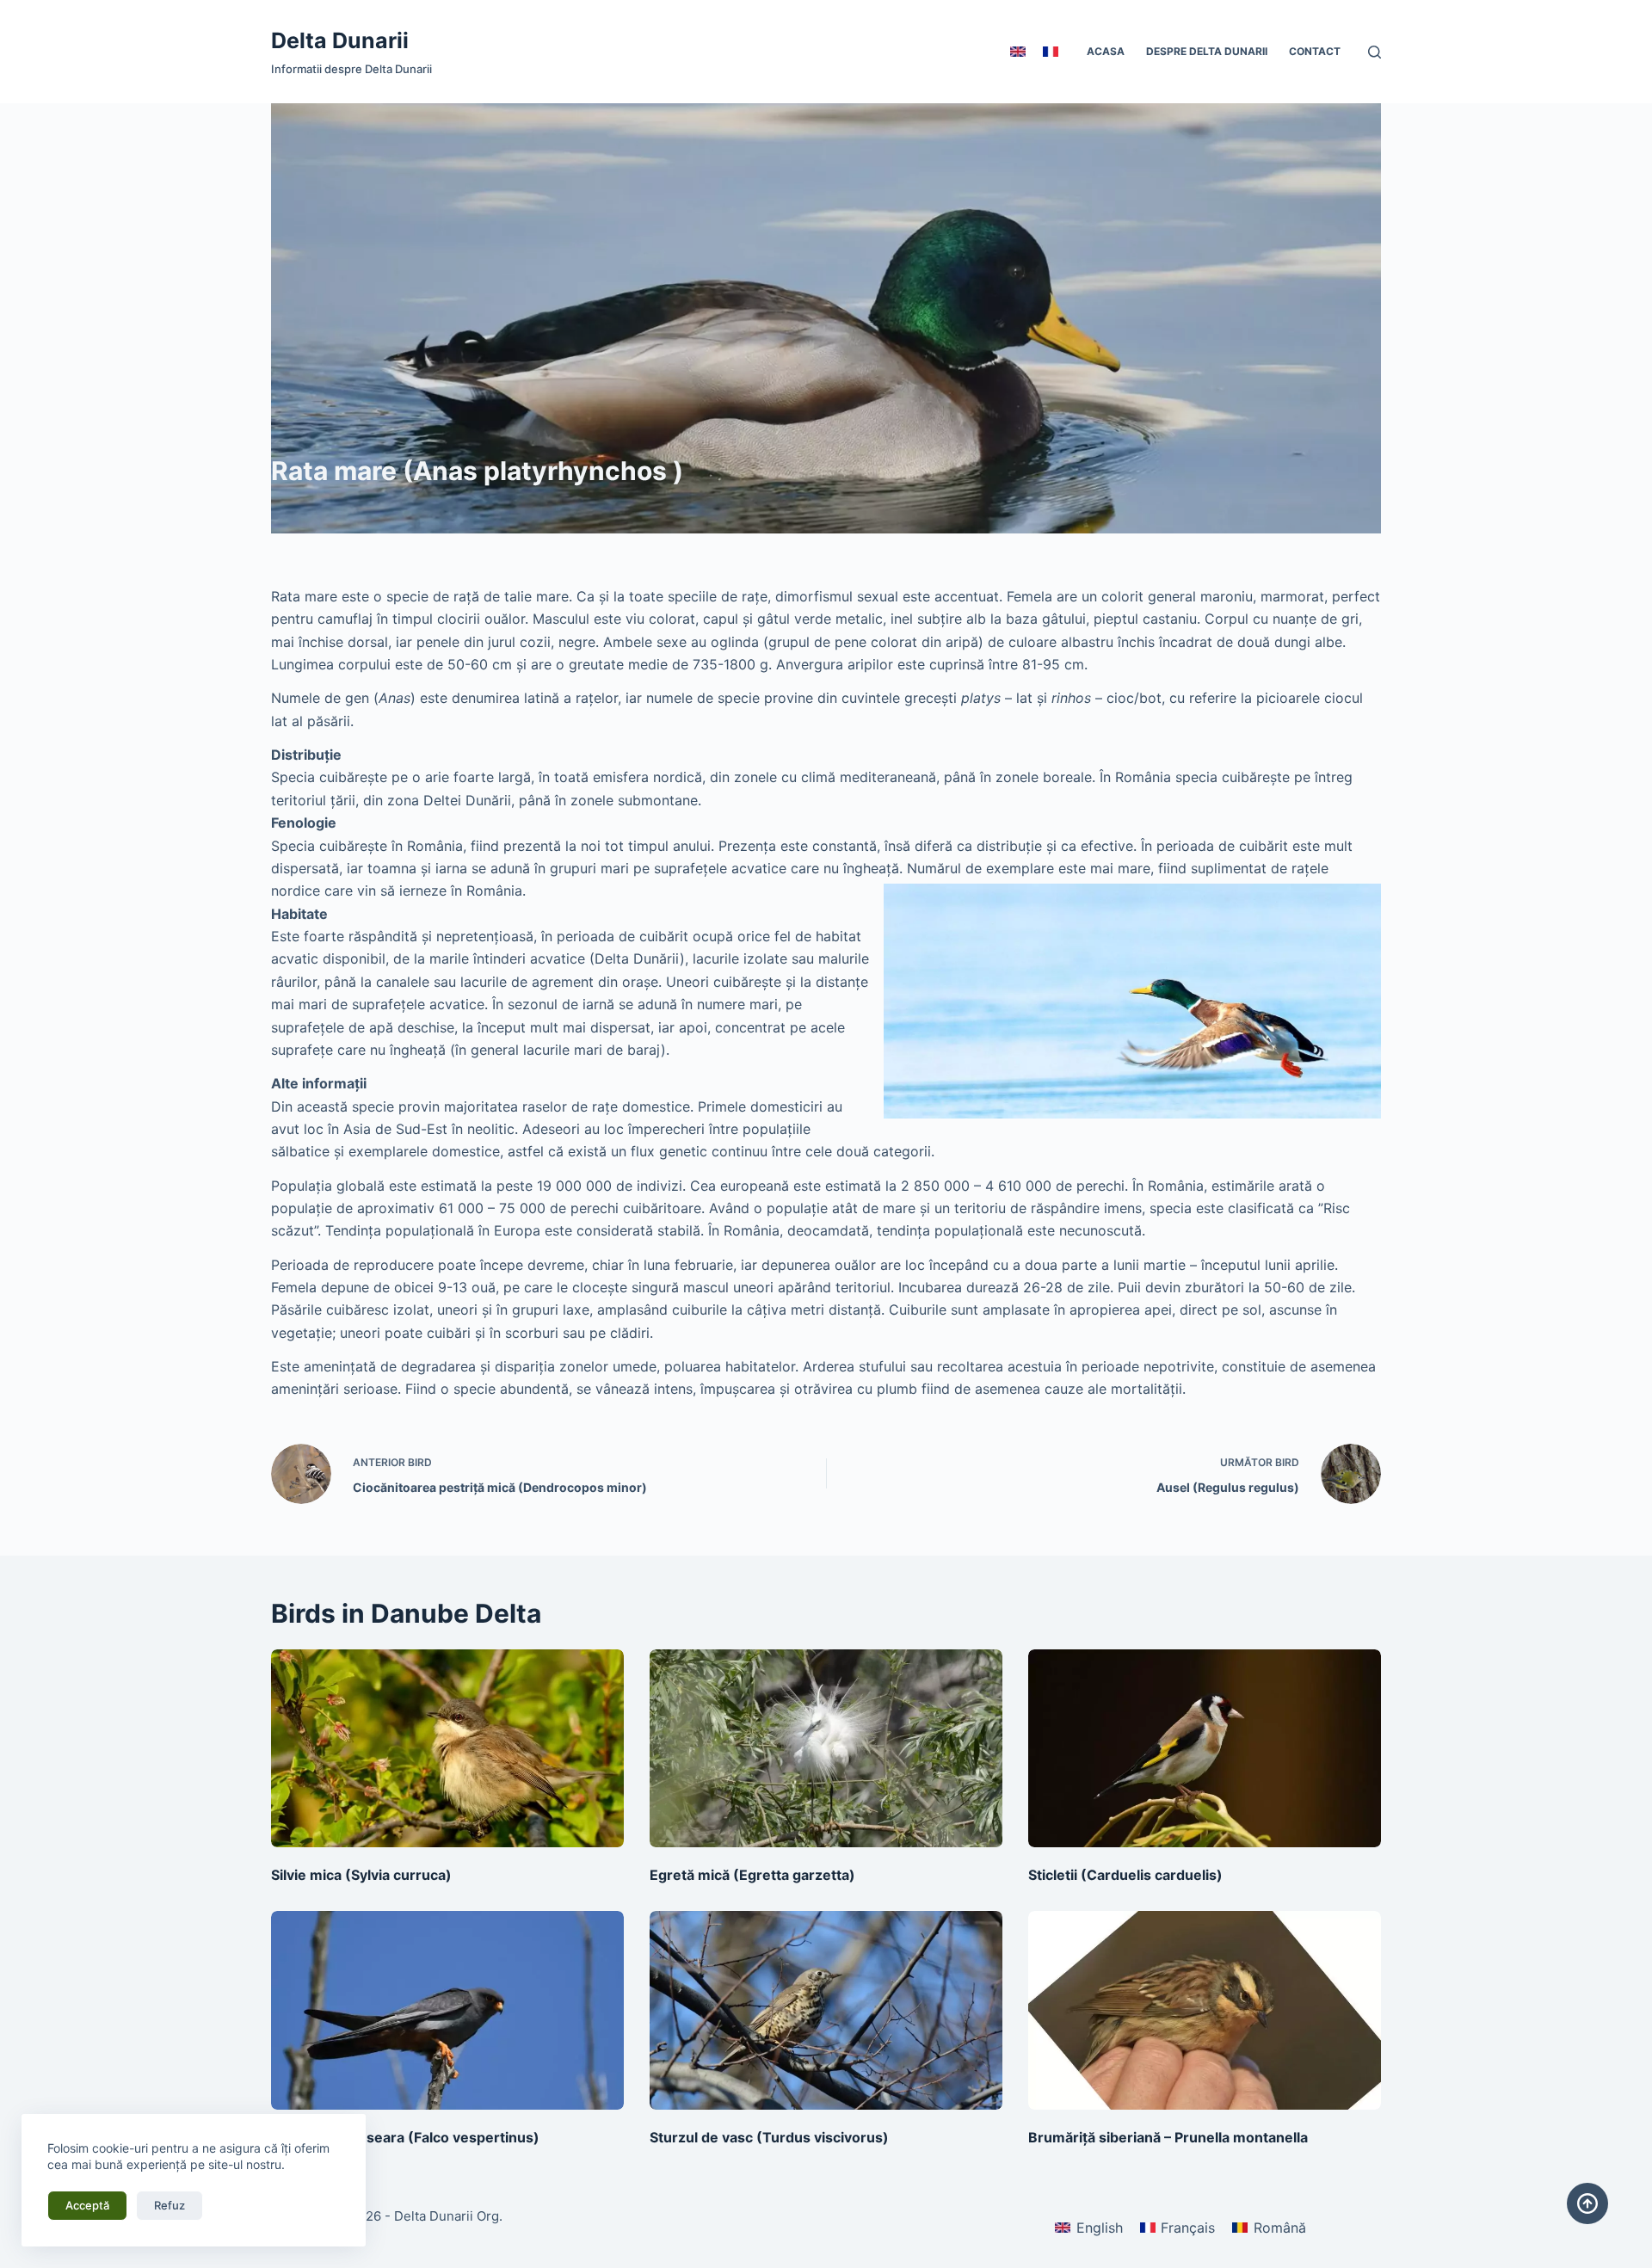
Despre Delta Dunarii (1207, 51)
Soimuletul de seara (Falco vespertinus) (405, 2137)
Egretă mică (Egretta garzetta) (752, 1875)
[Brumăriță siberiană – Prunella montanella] (1205, 2010)
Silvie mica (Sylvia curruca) (361, 1875)
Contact (1315, 51)
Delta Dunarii (340, 40)
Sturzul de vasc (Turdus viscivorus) (769, 2137)
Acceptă (87, 2205)
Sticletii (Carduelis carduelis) (1125, 1875)
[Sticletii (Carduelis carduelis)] (1205, 1749)
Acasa (1106, 51)
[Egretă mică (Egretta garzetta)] (826, 1749)
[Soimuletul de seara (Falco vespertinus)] (447, 2010)
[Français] (1051, 52)
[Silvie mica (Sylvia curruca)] (447, 1749)
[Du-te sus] (1587, 2203)
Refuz (170, 2205)
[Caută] (1375, 52)
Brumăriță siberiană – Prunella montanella (1168, 2137)
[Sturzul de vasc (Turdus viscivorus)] (826, 2010)
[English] (1018, 52)
